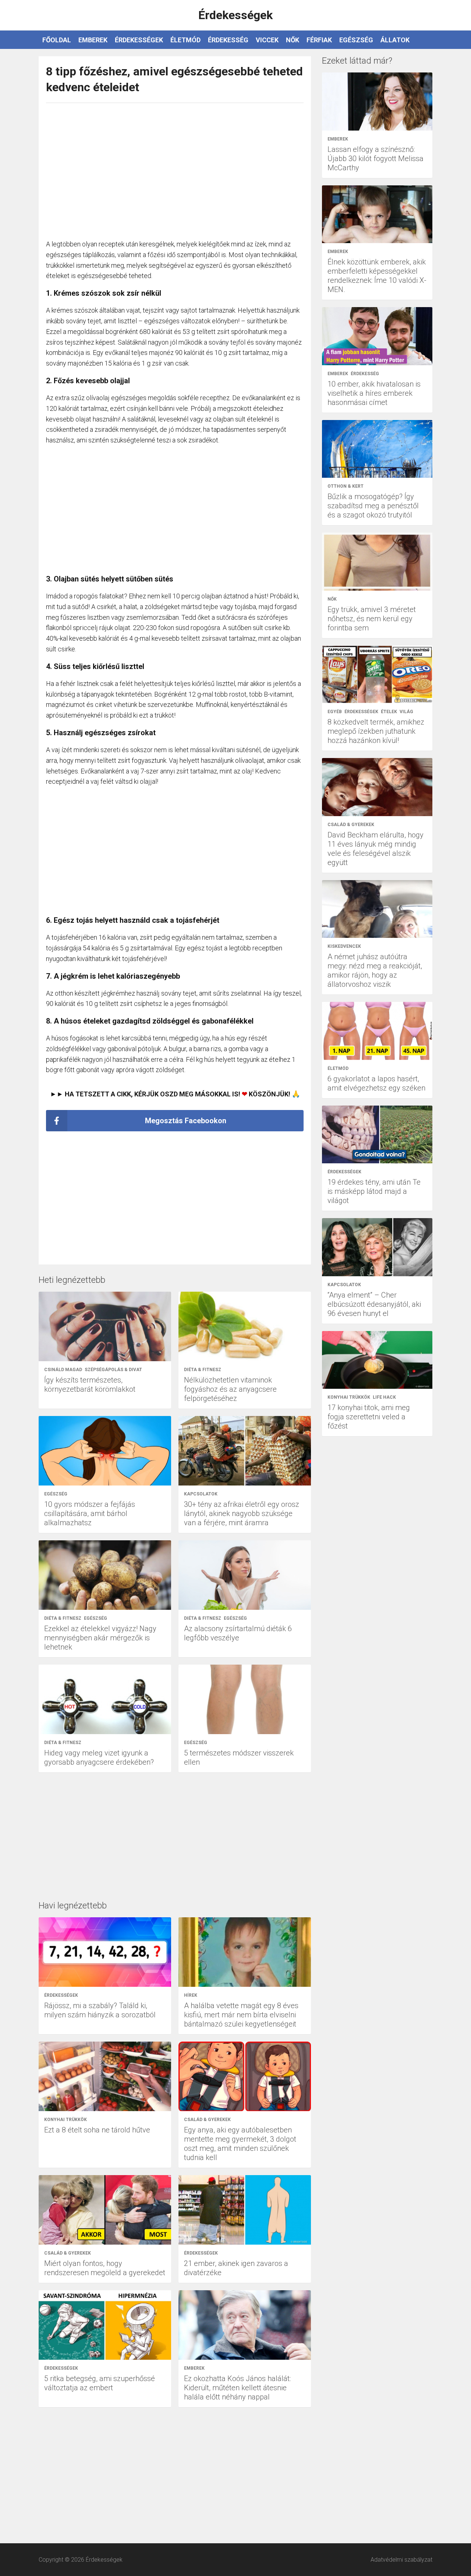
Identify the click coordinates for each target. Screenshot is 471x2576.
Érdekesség (228, 40)
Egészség (356, 40)
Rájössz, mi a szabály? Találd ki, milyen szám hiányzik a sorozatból (100, 2010)
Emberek (93, 40)
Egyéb (335, 712)
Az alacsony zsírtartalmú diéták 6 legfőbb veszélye (238, 1633)
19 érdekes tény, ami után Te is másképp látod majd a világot (374, 1191)
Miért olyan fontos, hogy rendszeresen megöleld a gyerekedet (105, 2268)
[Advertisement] (175, 167)
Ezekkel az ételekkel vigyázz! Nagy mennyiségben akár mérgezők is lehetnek (100, 1638)
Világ (406, 712)
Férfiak (319, 40)
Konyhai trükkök (65, 2120)
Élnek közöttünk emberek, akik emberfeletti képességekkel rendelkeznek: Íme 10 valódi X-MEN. (377, 276)
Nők (293, 40)
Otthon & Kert (346, 486)
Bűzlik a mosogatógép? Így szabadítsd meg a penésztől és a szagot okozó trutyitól (373, 506)
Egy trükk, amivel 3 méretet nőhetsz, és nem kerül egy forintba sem (372, 619)
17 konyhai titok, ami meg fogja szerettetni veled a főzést (369, 1417)
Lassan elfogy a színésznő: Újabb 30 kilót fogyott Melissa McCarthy (376, 159)
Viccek (267, 40)
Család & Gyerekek (207, 2120)
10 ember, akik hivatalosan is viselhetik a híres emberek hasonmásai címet (374, 393)
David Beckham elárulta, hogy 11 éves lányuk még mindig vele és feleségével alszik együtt (376, 849)
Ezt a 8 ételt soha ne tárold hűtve (97, 2130)
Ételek (389, 712)
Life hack (384, 1397)
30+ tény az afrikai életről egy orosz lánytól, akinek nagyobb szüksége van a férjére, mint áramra (242, 1513)
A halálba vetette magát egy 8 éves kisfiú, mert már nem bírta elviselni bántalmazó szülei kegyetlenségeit (241, 2015)
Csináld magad (63, 1370)
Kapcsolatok (201, 1494)
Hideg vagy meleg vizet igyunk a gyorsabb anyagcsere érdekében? (99, 1757)
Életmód (185, 40)
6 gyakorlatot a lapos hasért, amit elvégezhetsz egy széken (376, 1083)
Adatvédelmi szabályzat (401, 2560)
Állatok (395, 40)
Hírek (191, 1995)
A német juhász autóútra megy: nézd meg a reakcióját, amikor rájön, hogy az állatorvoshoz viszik (375, 970)
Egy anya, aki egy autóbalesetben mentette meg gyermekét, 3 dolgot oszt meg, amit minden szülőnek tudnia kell (240, 2144)
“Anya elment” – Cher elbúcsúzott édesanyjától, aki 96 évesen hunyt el (374, 1304)
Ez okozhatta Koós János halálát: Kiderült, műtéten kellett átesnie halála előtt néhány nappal (237, 2388)
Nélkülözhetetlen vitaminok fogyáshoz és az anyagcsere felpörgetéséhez (230, 1389)
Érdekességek (139, 40)
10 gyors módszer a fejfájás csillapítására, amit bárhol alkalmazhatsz (90, 1513)
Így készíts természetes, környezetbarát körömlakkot (90, 1385)
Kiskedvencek (344, 946)
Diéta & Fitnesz (203, 1370)
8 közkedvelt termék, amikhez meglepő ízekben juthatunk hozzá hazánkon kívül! (376, 731)
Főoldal (57, 40)
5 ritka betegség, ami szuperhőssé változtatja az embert (100, 2383)
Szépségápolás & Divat (113, 1370)
